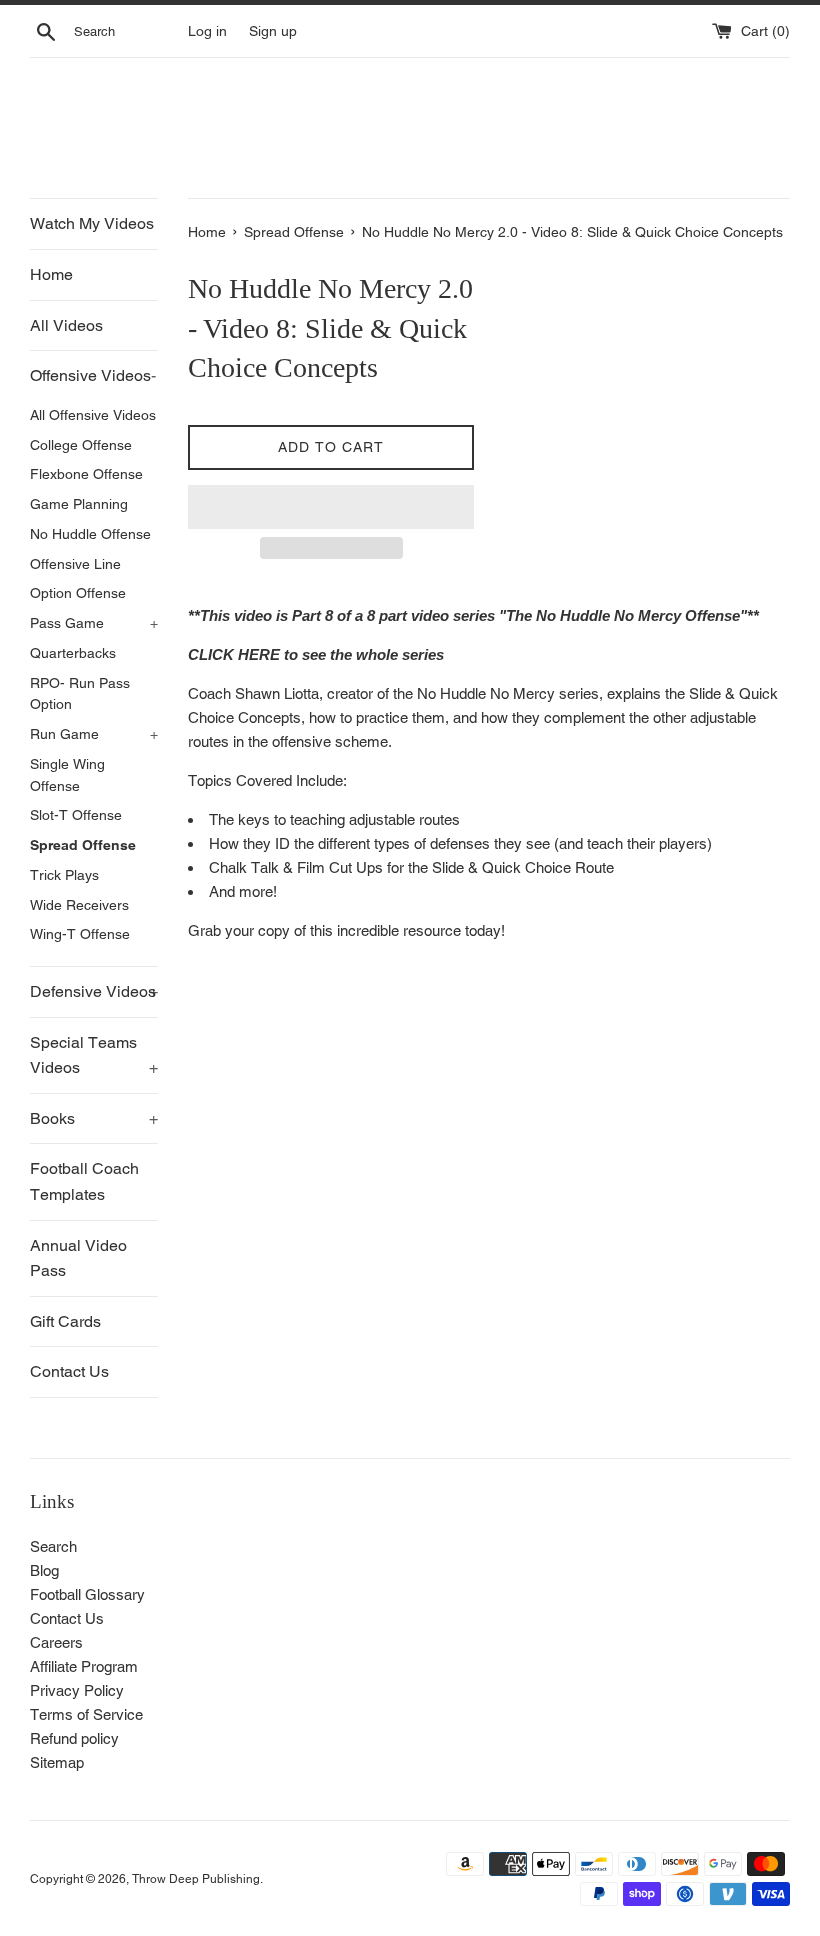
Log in (207, 31)
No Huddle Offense (90, 534)
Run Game (94, 734)
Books (94, 1118)
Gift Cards (65, 1321)
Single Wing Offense (67, 775)
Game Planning (79, 504)
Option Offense (78, 593)
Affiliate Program (84, 1666)
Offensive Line (75, 564)
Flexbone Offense (86, 474)
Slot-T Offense (76, 815)
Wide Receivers (79, 905)
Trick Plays (64, 875)
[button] (331, 507)
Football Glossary (87, 1594)
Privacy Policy (77, 1690)
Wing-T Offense (80, 934)
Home (51, 274)
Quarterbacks (73, 653)
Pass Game (94, 623)
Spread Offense (83, 845)
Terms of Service (86, 1714)
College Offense (81, 445)
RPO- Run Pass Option (80, 694)
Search (53, 1546)
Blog (44, 1570)
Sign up (273, 31)
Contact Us (69, 1371)
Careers (56, 1642)
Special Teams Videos (94, 1055)
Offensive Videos (93, 375)
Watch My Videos (92, 223)
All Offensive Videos (93, 415)
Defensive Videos (94, 991)
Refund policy (74, 1738)
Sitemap (57, 1762)
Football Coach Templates (84, 1181)
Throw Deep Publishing (196, 1879)
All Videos (66, 325)
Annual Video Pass (78, 1258)
